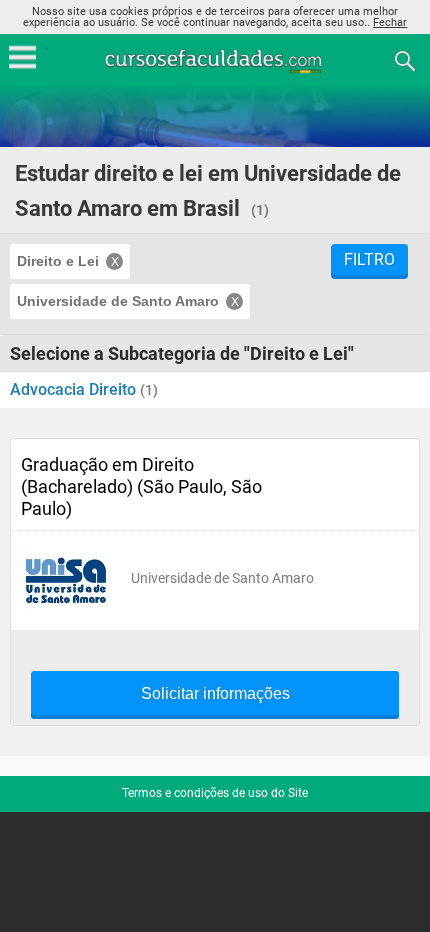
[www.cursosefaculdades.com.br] (215, 59)
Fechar (390, 22)
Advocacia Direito (75, 389)
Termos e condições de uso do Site (215, 793)
